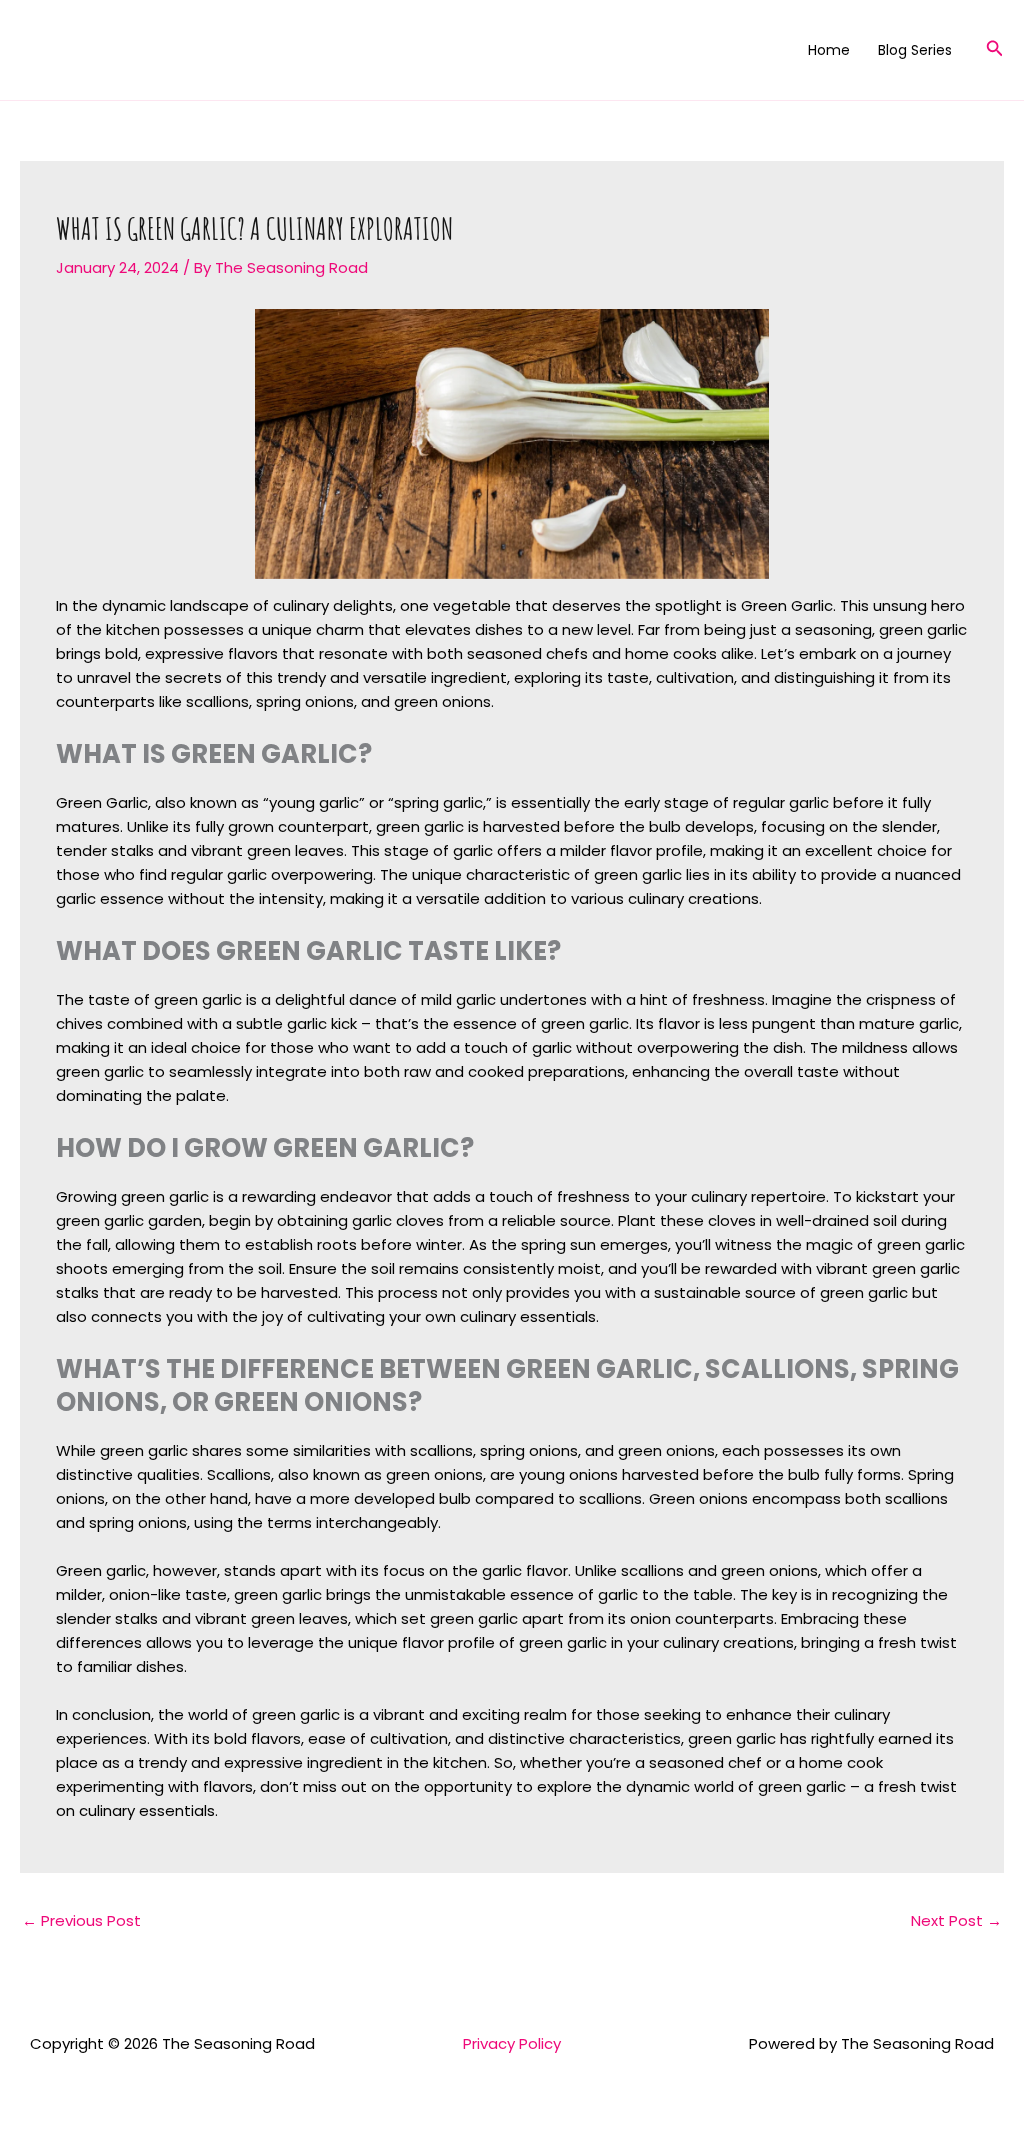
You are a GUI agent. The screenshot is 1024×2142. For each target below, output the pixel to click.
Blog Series (915, 50)
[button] (995, 50)
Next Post (956, 1920)
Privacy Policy (512, 2043)
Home (829, 50)
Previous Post (81, 1920)
